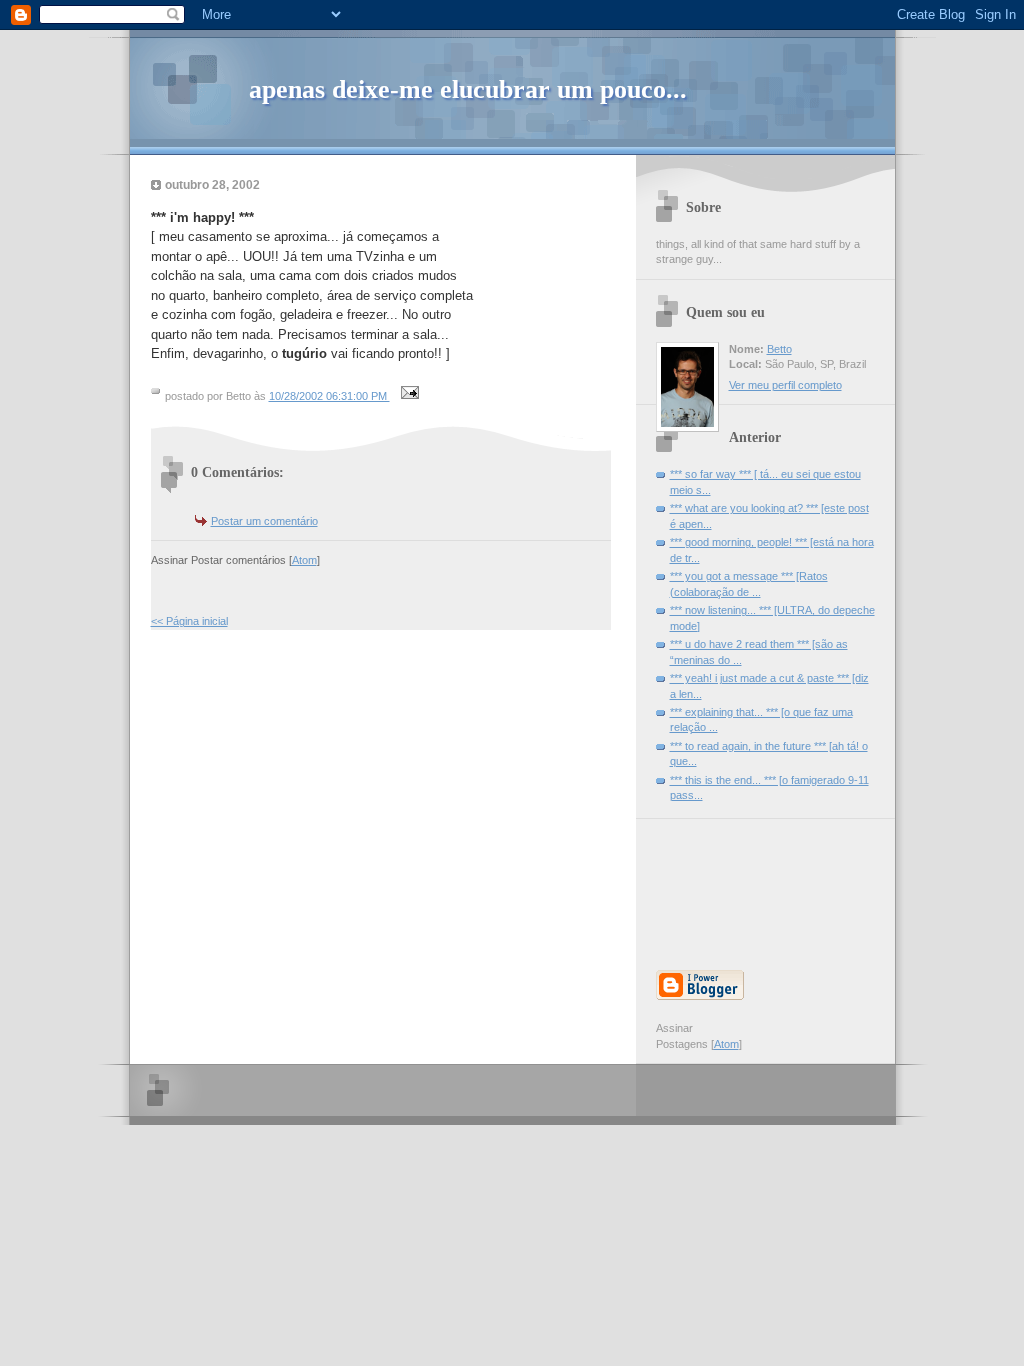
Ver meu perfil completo (785, 385)
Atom (304, 560)
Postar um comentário (264, 521)
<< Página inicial (189, 621)
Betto (779, 349)
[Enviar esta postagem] (408, 396)
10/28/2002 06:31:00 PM (329, 396)
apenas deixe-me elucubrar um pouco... (468, 89)
